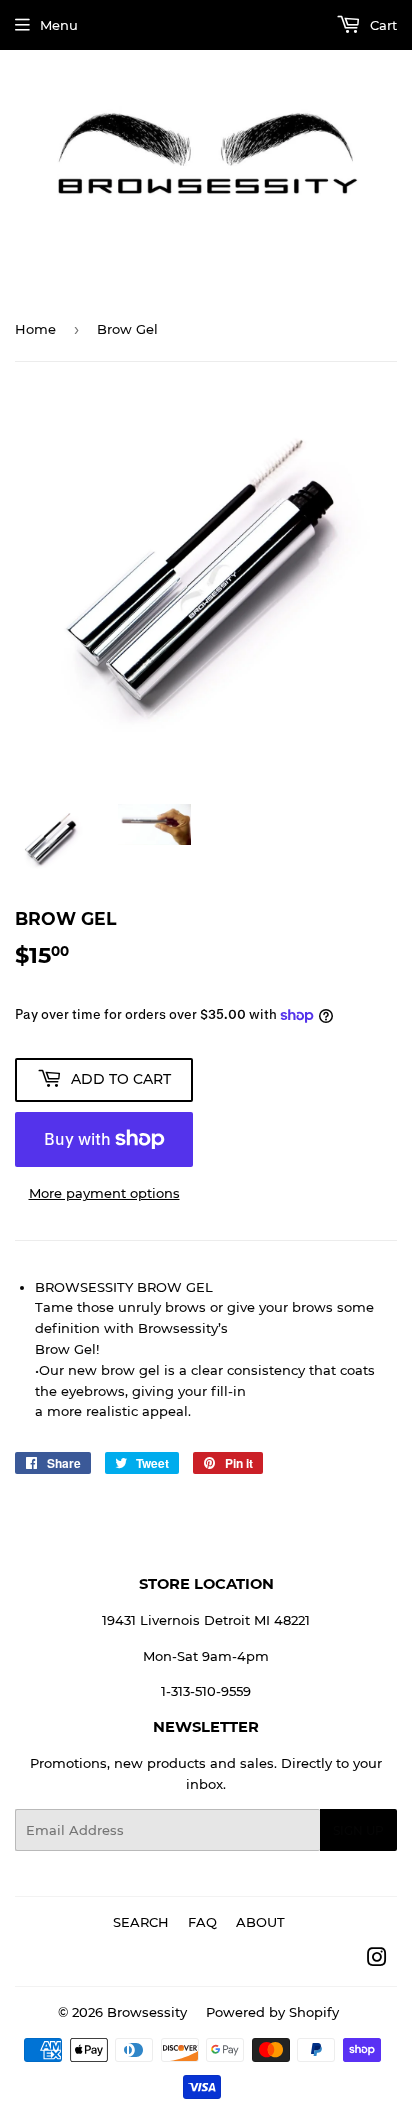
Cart (381, 25)
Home (35, 329)
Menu (59, 25)
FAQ (202, 1922)
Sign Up (358, 1830)
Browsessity (147, 2012)
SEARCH (141, 1922)
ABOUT (260, 1922)
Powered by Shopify (272, 2012)
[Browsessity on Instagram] (377, 1960)
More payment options (104, 1193)
